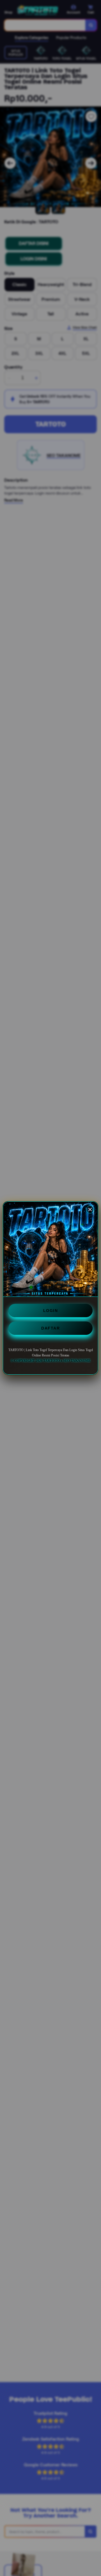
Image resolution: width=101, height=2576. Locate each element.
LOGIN (51, 1311)
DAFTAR (50, 1328)
